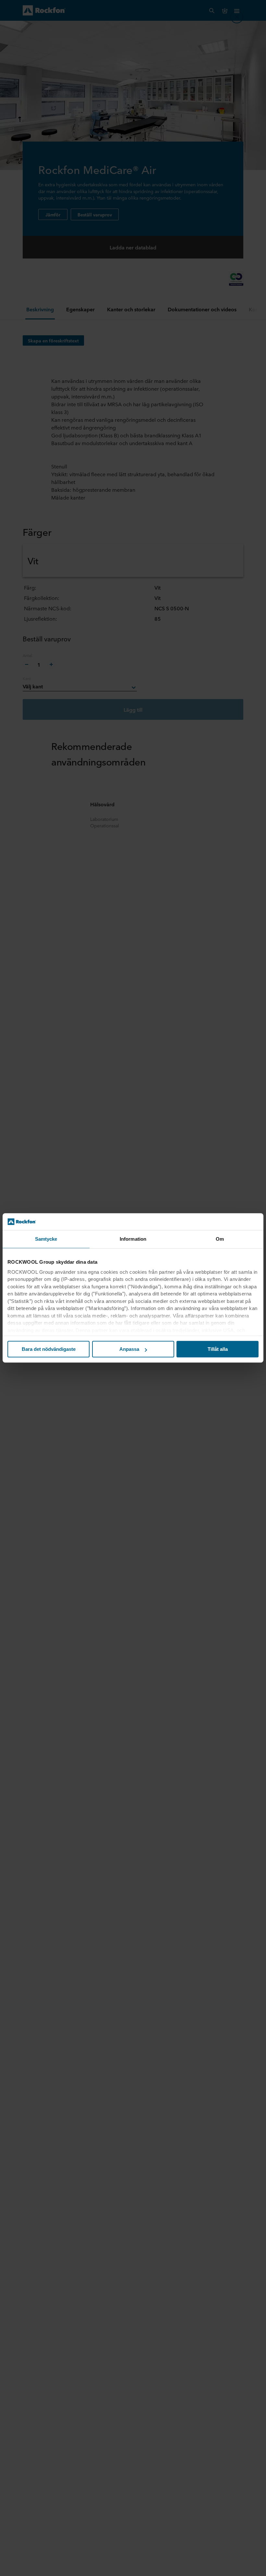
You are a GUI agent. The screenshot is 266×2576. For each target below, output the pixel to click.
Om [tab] (220, 1239)
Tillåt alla (218, 1349)
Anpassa (129, 1349)
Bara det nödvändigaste (49, 1349)
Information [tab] (133, 1239)
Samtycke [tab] (46, 1239)
